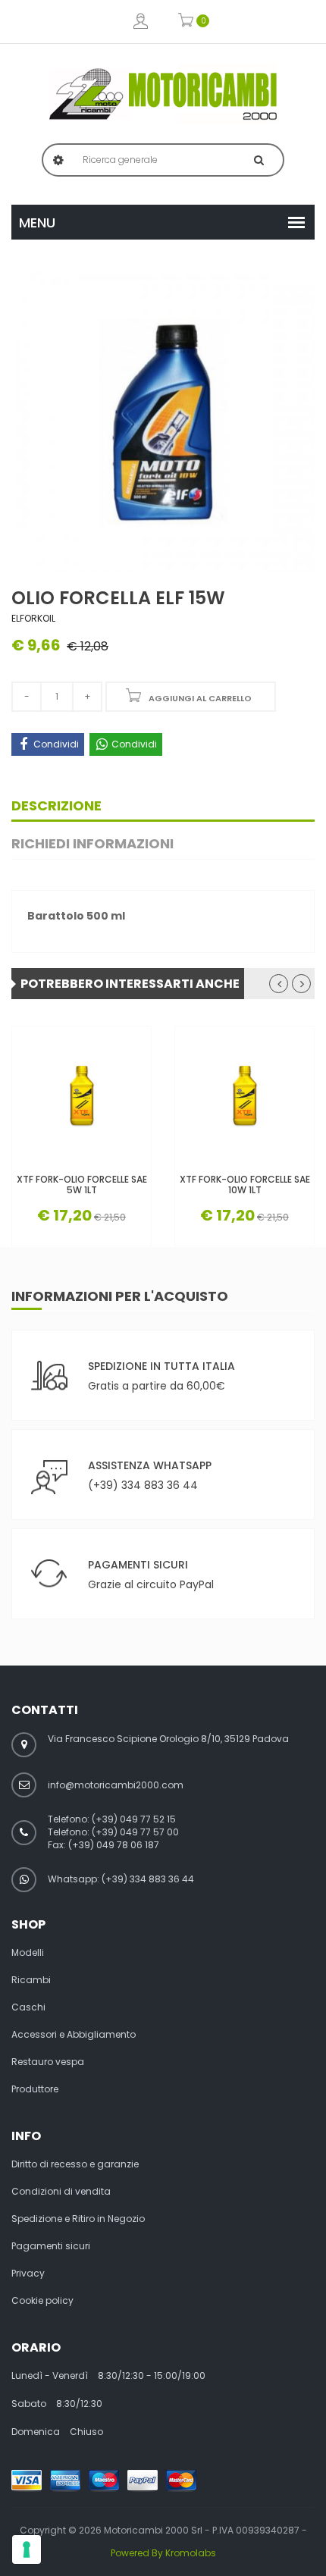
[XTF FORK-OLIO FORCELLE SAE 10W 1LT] (244, 1096)
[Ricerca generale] (259, 160)
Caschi (28, 2007)
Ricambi (31, 1980)
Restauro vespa (48, 2062)
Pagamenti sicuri (51, 2246)
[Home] (163, 94)
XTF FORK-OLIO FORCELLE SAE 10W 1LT (245, 1184)
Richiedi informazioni (92, 843)
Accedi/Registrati (141, 22)
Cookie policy (42, 2301)
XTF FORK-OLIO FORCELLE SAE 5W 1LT (82, 1184)
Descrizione (56, 805)
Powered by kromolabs (163, 2553)
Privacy (28, 2274)
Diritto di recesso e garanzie (75, 2164)
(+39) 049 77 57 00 (135, 1832)
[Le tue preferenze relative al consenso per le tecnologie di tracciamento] (27, 2549)
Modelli (28, 1953)
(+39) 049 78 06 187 (114, 1845)
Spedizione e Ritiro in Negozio (78, 2219)
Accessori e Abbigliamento (74, 2035)
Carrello (186, 22)
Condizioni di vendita (61, 2192)
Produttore (35, 2089)
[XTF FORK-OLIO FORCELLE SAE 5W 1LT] (81, 1096)
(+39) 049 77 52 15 (134, 1819)
